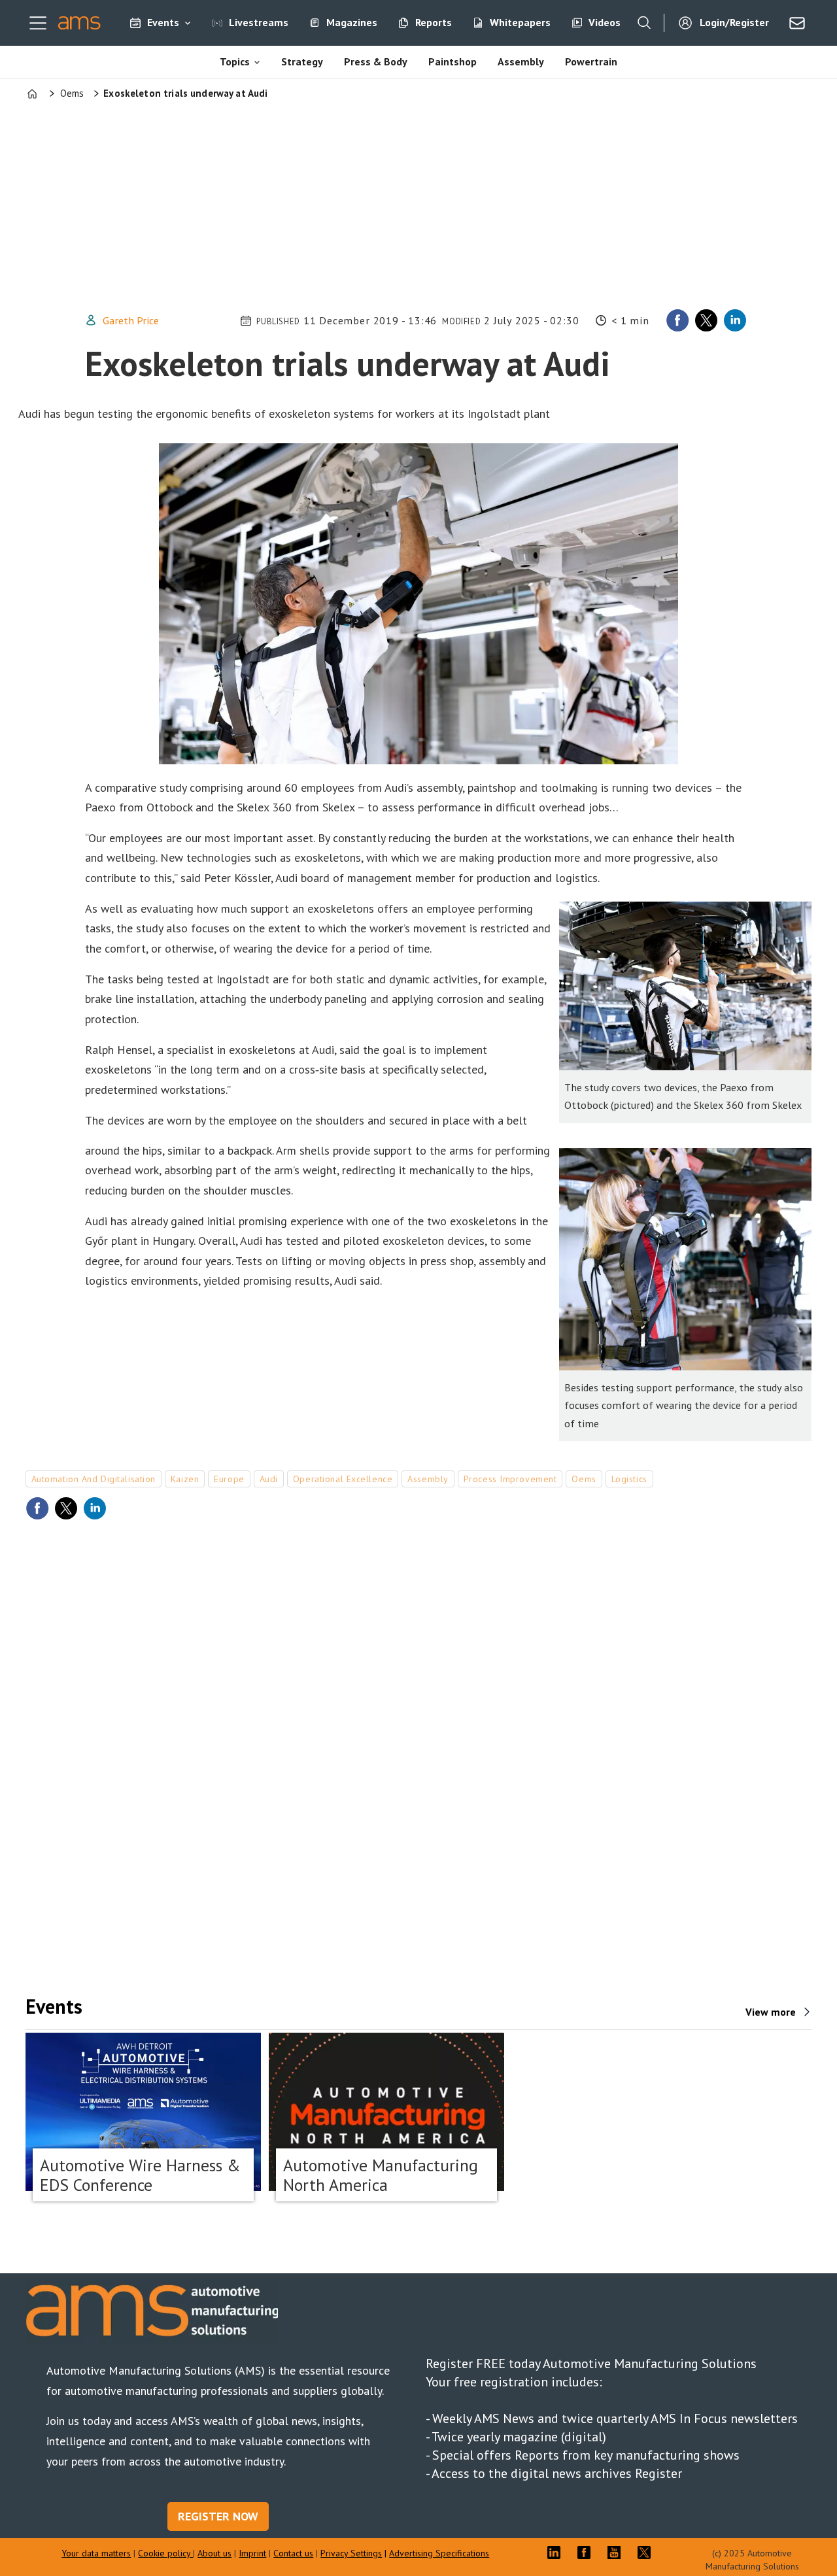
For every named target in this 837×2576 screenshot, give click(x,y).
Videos (605, 22)
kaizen (185, 1479)
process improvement (510, 1479)
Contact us (293, 2553)
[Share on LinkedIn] (735, 320)
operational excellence (343, 1479)
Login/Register (734, 22)
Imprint (252, 2553)
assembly (428, 1479)
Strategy (302, 61)
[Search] (644, 23)
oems (584, 1479)
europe (229, 1479)
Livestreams (259, 22)
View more (771, 2012)
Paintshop (453, 61)
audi (269, 1479)
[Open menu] (38, 23)
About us (214, 2553)
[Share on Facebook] (677, 320)
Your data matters (96, 2553)
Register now (218, 2516)
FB (587, 2552)
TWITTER (647, 2552)
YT (617, 2552)
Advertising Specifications (439, 2553)
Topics (235, 61)
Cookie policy (165, 2553)
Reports (434, 22)
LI (557, 2552)
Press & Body (376, 61)
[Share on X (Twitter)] (706, 320)
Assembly (521, 61)
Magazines (352, 22)
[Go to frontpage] (79, 23)
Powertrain (591, 61)
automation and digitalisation (94, 1479)
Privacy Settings (351, 2553)
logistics (629, 1479)
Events (163, 22)
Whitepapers (520, 22)
